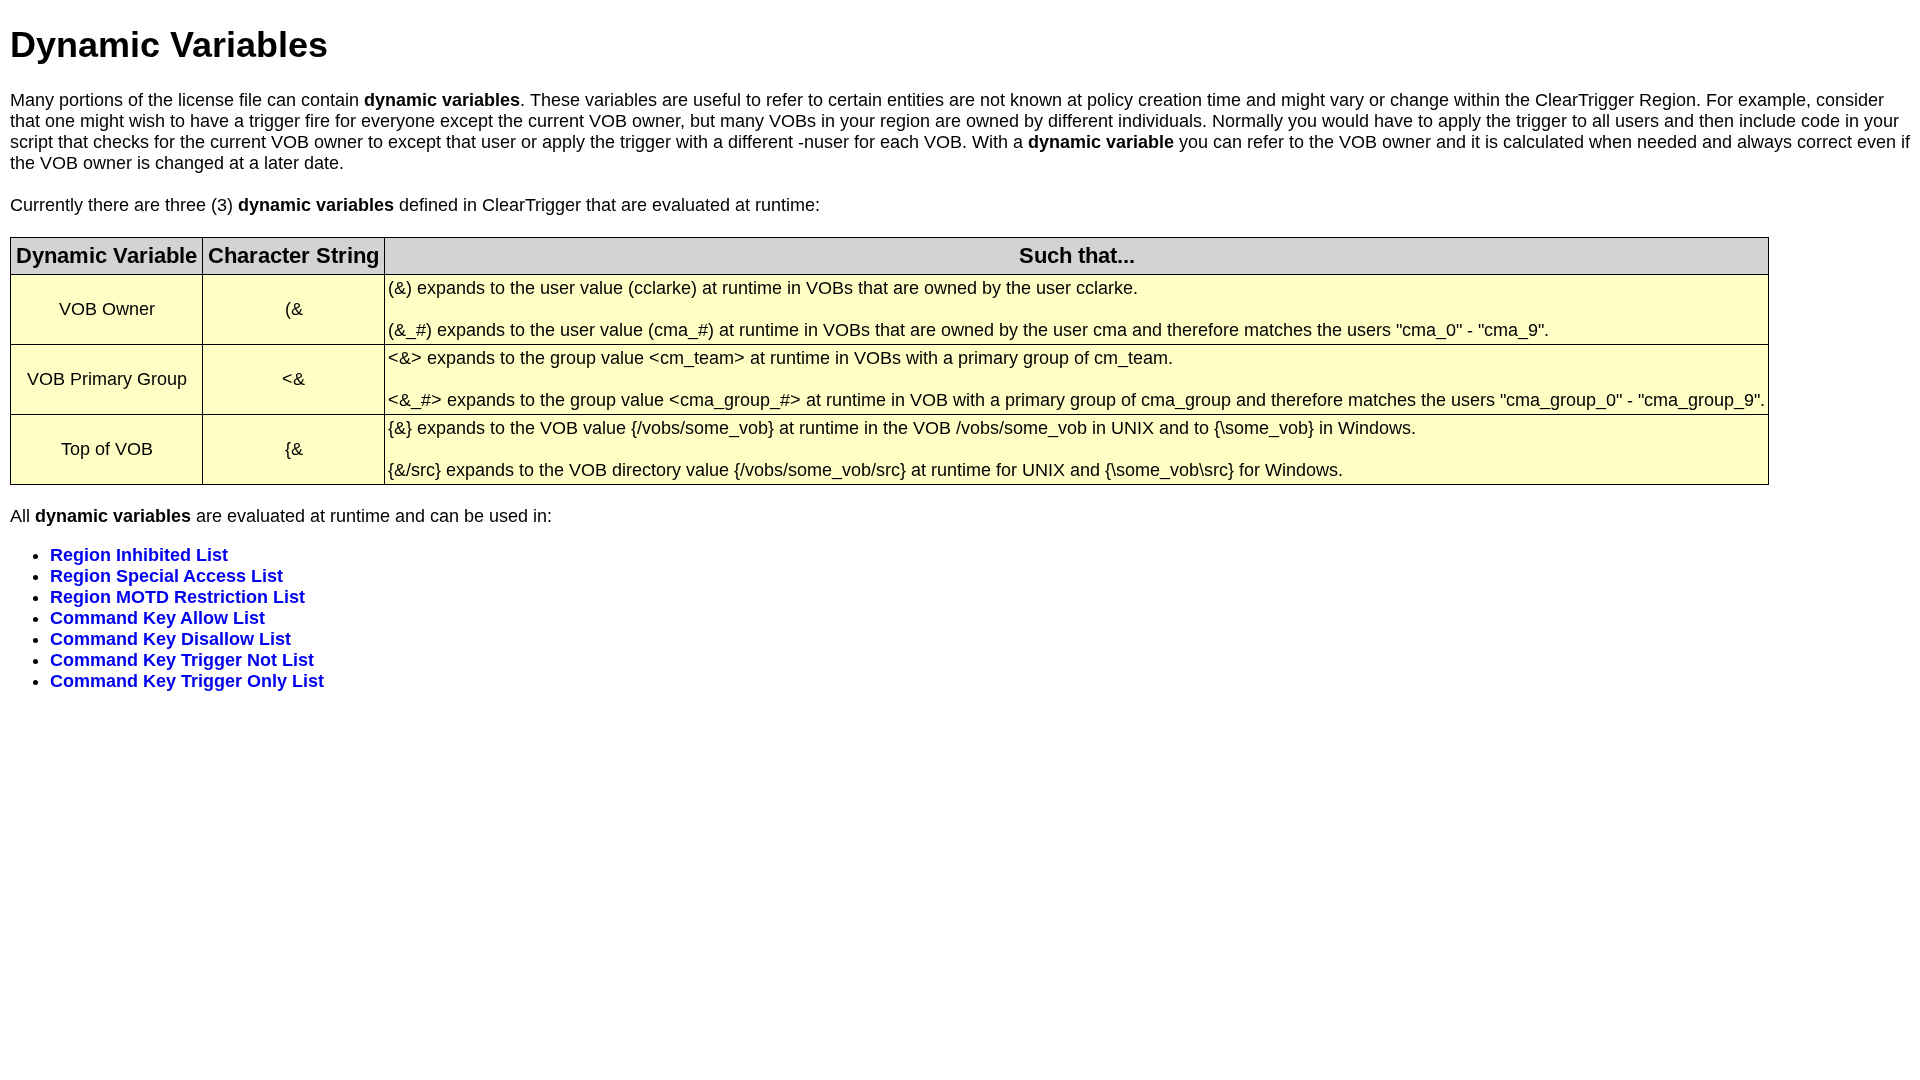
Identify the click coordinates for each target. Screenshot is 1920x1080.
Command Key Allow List (157, 618)
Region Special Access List (166, 576)
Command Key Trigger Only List (187, 681)
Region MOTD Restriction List (177, 597)
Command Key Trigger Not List (182, 660)
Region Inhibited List (139, 555)
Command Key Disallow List (170, 639)
